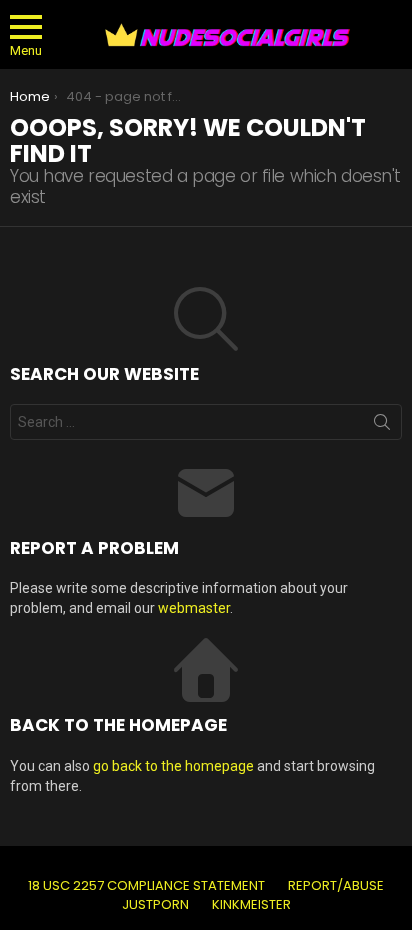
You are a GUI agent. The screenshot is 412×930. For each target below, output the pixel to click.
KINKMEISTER (251, 905)
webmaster (194, 608)
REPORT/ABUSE (336, 886)
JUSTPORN (155, 905)
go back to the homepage (173, 766)
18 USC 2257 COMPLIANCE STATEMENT (146, 886)
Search (382, 426)
